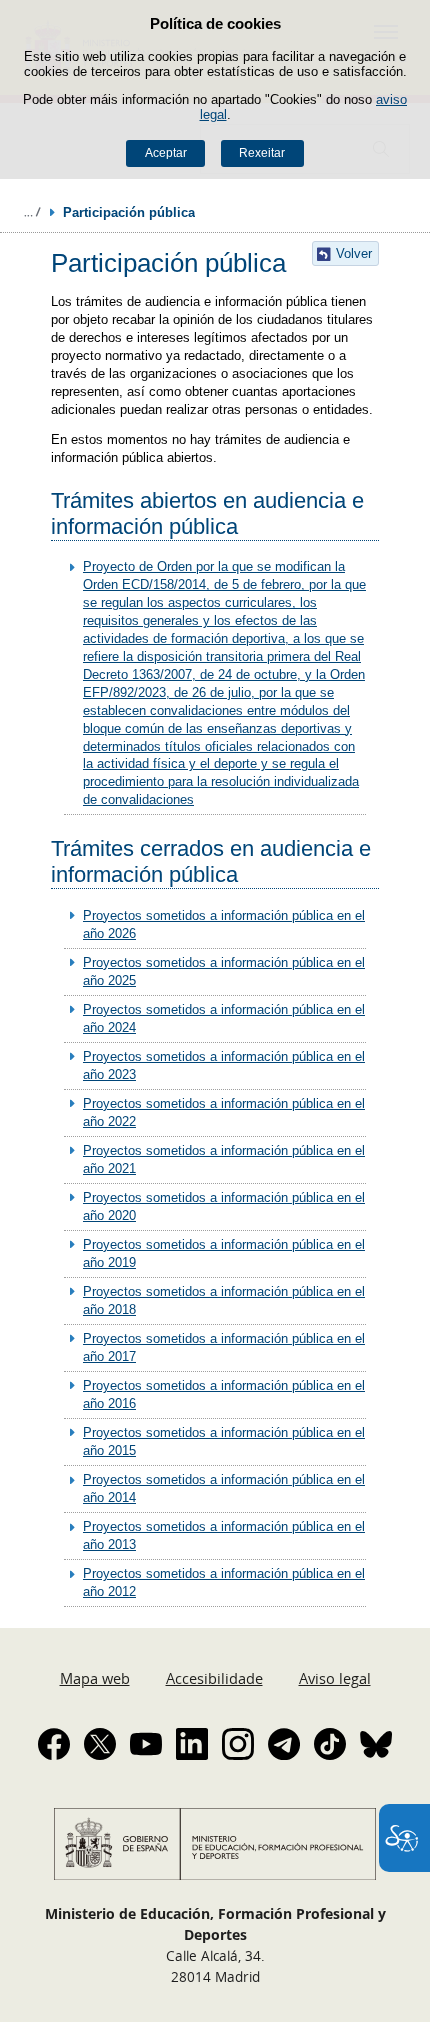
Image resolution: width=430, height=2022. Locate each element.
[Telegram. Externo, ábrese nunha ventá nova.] (284, 1744)
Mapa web (95, 1678)
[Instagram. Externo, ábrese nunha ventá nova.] (238, 1744)
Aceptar (166, 153)
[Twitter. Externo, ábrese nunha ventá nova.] (100, 1744)
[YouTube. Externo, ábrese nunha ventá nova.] (146, 1744)
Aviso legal (335, 1678)
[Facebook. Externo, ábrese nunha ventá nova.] (54, 1744)
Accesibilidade (214, 1678)
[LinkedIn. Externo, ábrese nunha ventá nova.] (192, 1744)
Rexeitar (262, 153)
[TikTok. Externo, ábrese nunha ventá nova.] (330, 1744)
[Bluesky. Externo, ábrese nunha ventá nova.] (376, 1744)
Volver (354, 253)
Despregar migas (32, 212)
